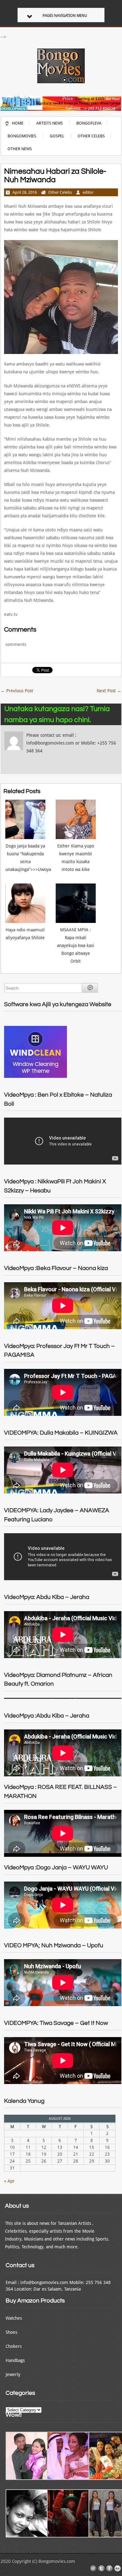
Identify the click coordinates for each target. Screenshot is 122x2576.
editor (88, 192)
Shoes (11, 2332)
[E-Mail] (93, 2568)
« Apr (9, 2181)
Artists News (50, 123)
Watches (14, 2318)
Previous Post (17, 691)
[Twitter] (101, 2568)
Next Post (109, 691)
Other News (20, 149)
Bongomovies (22, 136)
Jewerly (13, 2374)
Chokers (14, 2346)
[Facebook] (109, 2568)
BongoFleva (89, 123)
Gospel (57, 136)
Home (18, 123)
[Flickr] (118, 2568)
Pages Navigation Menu (65, 16)
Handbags (15, 2360)
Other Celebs (91, 136)
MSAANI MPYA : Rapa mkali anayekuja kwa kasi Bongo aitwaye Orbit (76, 945)
